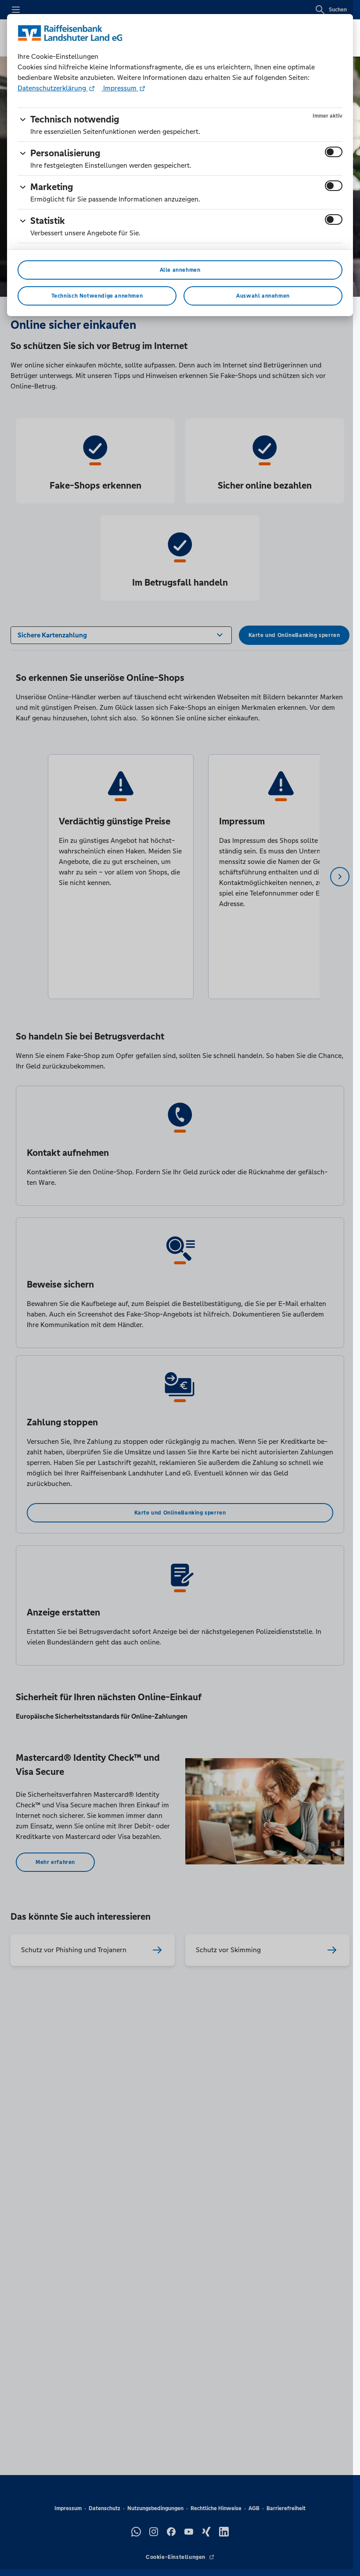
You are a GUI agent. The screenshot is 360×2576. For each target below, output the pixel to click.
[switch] (334, 152)
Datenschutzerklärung (53, 88)
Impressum (120, 88)
